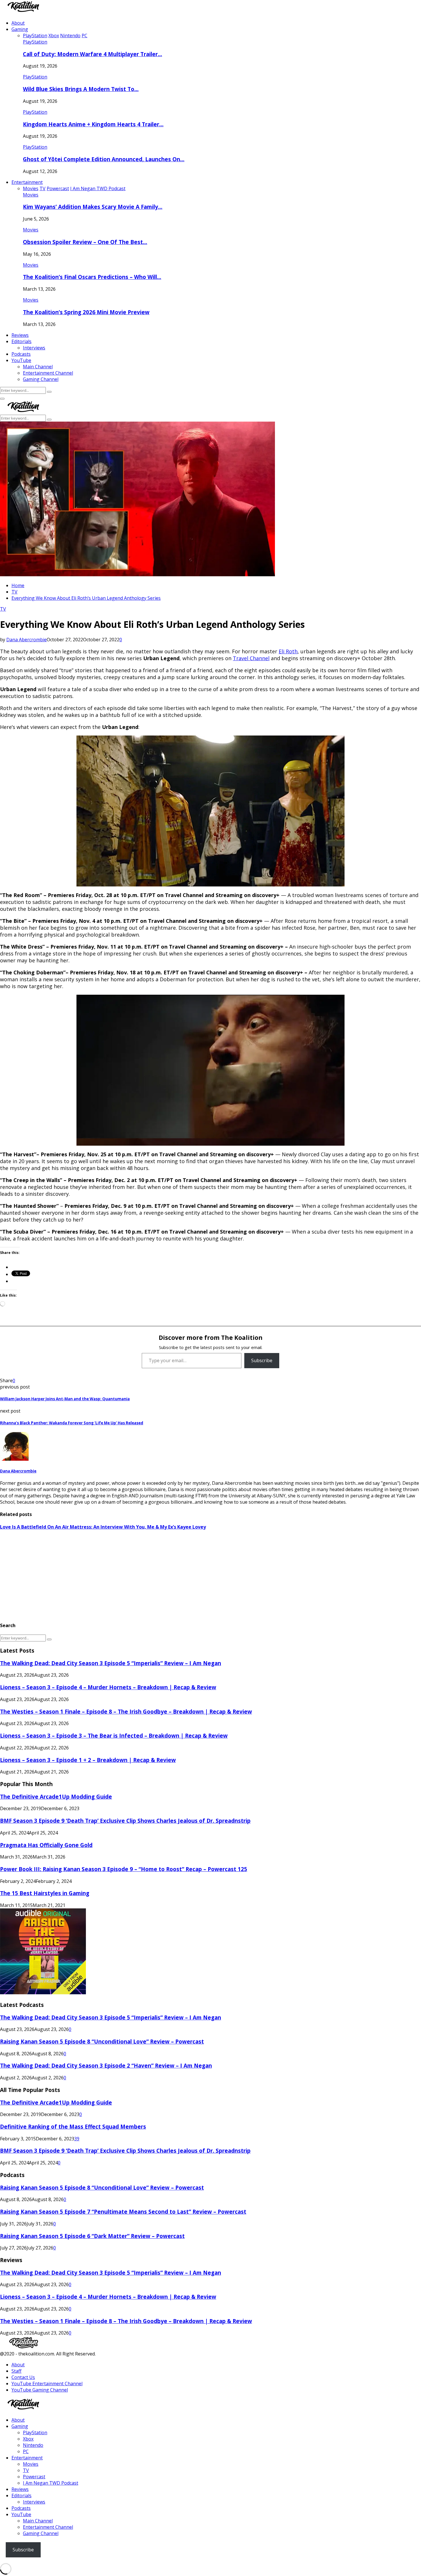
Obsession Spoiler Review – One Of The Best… (85, 242)
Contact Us (23, 2377)
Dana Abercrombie (26, 640)
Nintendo (33, 2445)
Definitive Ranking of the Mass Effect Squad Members (73, 2126)
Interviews (34, 348)
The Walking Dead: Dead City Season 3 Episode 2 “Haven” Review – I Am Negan (106, 2065)
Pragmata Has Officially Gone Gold (46, 1845)
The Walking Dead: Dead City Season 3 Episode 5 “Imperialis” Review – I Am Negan (111, 1663)
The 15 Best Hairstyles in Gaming (45, 1893)
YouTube (21, 360)
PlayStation (35, 42)
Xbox (28, 2439)
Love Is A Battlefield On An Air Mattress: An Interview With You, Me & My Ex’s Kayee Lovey (103, 1527)
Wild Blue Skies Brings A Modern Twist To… (81, 89)
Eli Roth (288, 651)
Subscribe (262, 1360)
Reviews (20, 335)
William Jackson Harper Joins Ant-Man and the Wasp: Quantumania (65, 1399)
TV (3, 609)
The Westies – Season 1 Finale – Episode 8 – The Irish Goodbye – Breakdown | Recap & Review (126, 1711)
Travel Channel (251, 658)
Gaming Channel (41, 379)
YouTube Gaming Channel (40, 2390)
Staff (16, 2371)
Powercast (34, 2477)
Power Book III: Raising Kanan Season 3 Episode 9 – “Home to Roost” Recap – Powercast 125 (124, 1869)
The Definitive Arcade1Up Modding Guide (56, 1797)
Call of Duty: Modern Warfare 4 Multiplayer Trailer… (93, 54)
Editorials (21, 341)
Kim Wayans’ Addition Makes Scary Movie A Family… (93, 207)
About (18, 23)
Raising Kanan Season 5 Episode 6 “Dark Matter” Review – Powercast (92, 2236)
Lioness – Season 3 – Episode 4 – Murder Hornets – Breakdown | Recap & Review (108, 1687)
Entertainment (27, 182)
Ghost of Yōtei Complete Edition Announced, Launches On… (104, 159)
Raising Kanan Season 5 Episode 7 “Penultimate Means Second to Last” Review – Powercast (123, 2212)
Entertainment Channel (48, 373)
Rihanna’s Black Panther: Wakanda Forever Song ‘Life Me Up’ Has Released (72, 1423)
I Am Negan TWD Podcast (51, 2483)
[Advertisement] (172, 1576)
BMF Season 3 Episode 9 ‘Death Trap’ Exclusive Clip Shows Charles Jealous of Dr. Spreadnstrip (125, 1821)
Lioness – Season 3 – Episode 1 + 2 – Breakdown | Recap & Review (88, 1760)
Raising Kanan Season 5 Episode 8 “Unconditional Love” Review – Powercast (102, 2041)
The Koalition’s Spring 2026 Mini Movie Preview (86, 312)
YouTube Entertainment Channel (47, 2384)
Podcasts (21, 354)
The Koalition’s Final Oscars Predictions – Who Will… (92, 277)
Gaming (20, 29)
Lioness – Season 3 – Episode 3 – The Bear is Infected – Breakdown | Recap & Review (114, 1736)
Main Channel (38, 367)
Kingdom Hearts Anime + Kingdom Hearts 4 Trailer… (93, 124)
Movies (31, 195)
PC (26, 2451)
